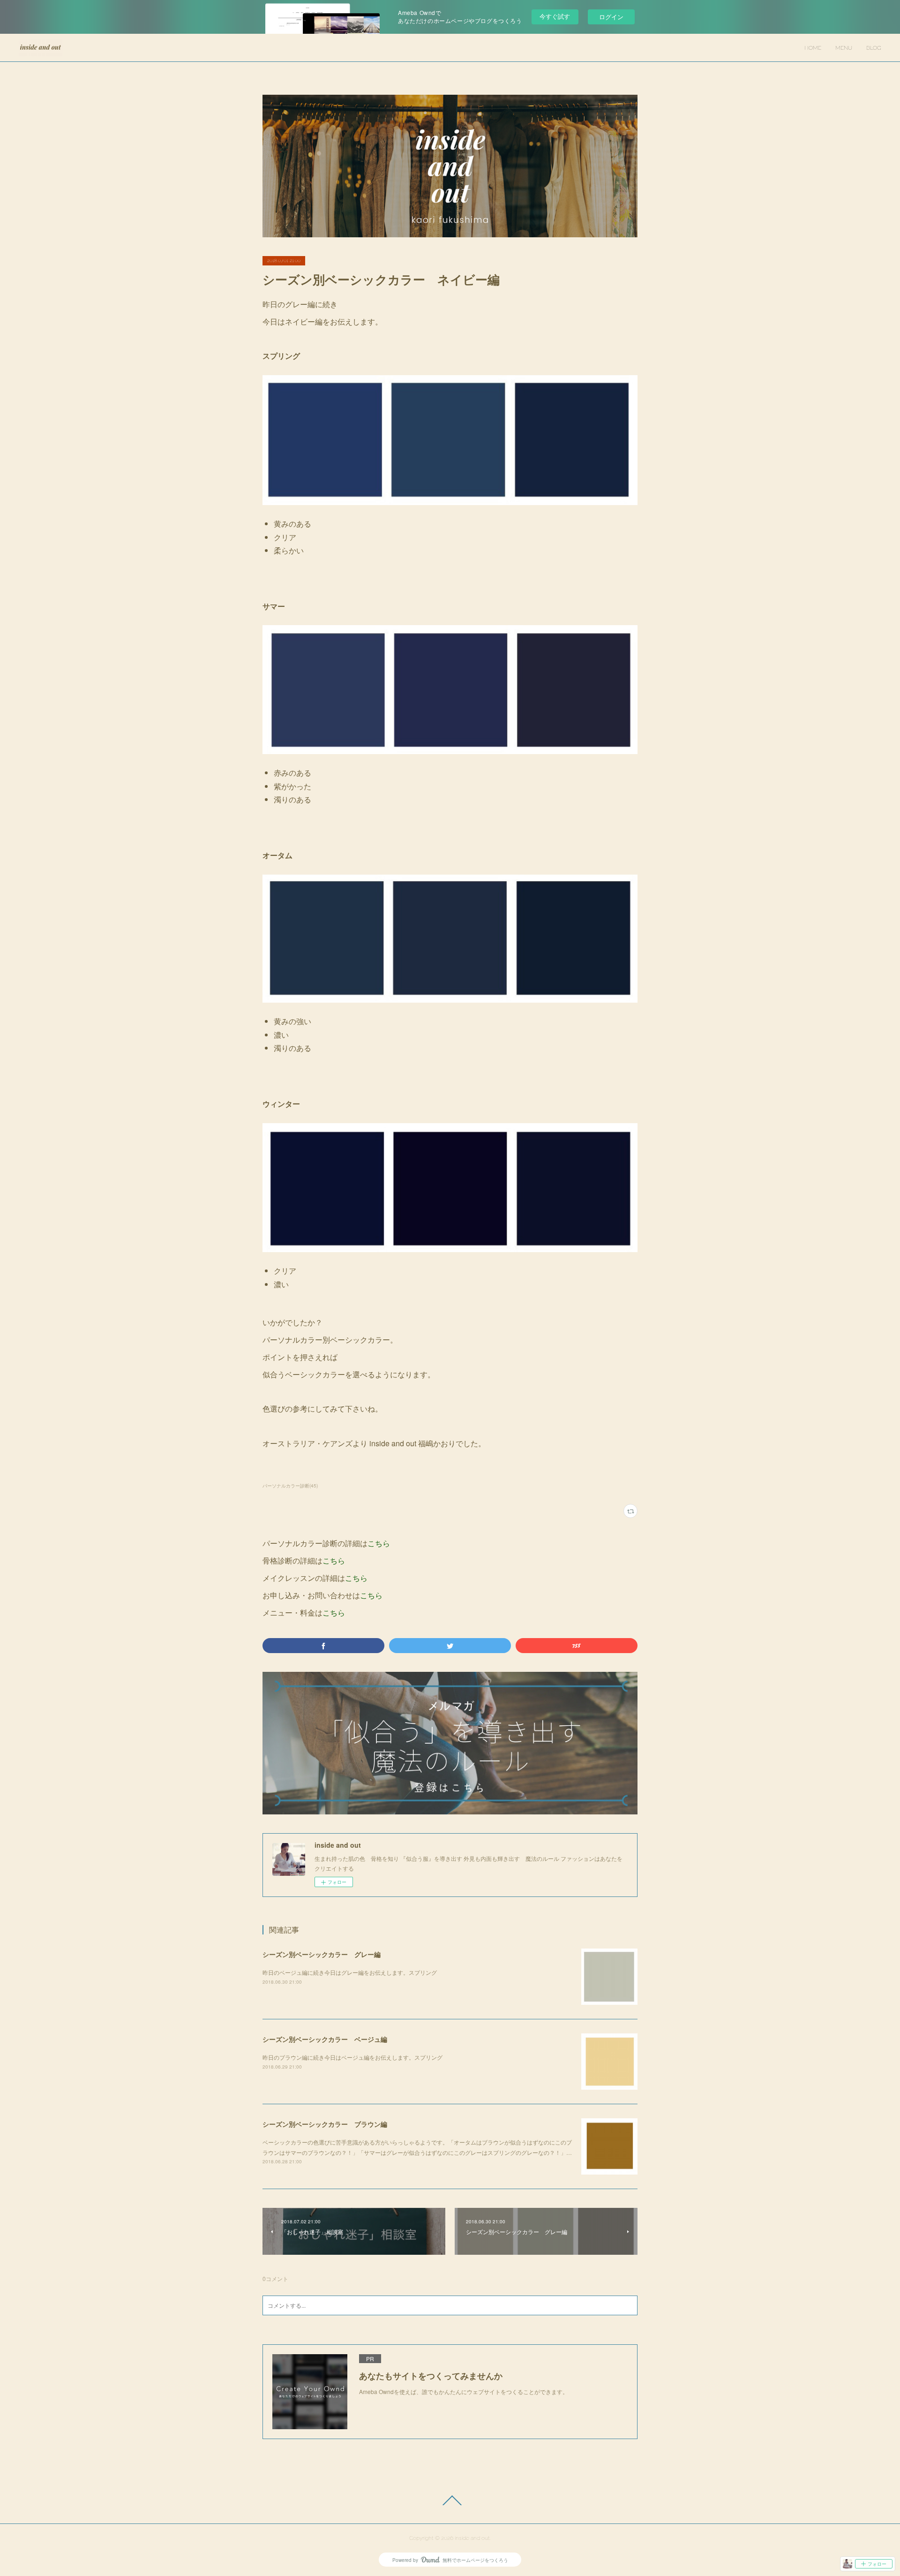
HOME (813, 48)
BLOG (874, 48)
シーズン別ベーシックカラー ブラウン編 (325, 2124)
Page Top (450, 2500)
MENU (844, 48)
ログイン (611, 17)
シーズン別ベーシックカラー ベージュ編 (325, 2039)
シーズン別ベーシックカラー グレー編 (322, 1954)
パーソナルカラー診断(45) (290, 1486)
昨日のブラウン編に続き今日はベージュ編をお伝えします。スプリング (352, 2057)
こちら (379, 1543)
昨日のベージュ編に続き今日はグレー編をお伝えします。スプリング (350, 1972)
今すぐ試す (555, 16)
